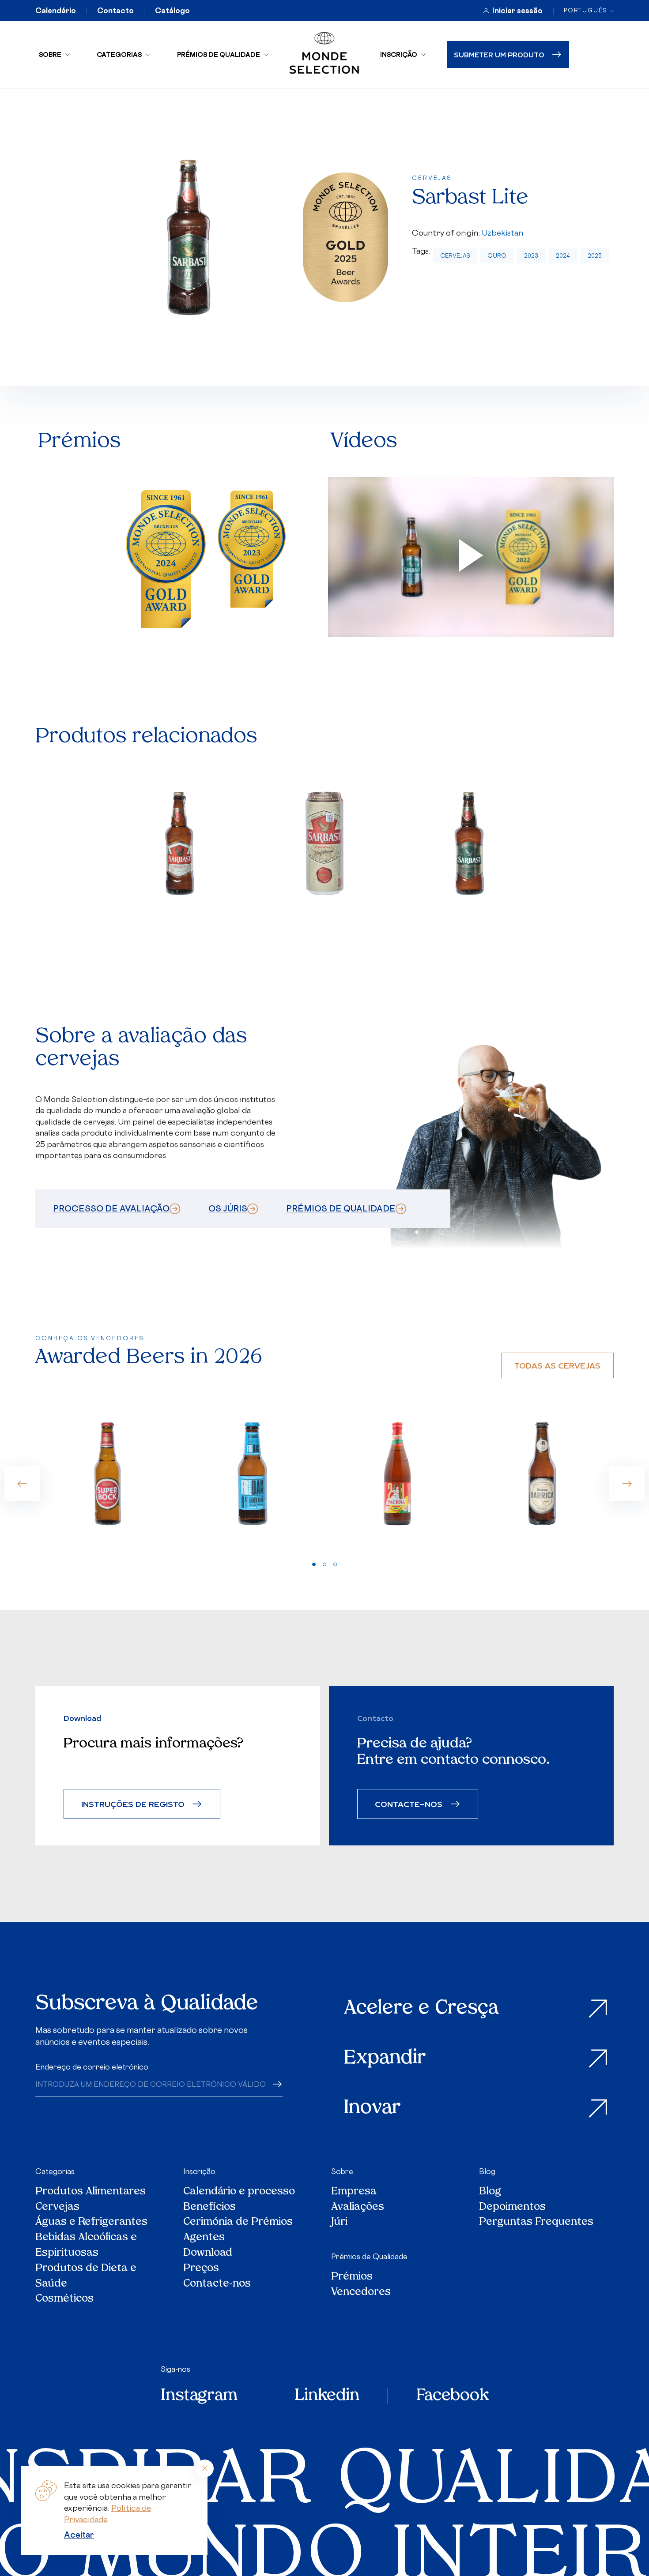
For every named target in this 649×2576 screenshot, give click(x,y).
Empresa (354, 2192)
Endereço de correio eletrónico (92, 2067)
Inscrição (399, 54)
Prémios (352, 2278)
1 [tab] (314, 1564)
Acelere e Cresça (421, 2009)
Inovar (372, 2109)
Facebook (453, 2396)
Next (627, 1484)
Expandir (385, 2059)
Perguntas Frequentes (536, 2223)
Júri (339, 2223)
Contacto (115, 11)
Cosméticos (64, 2300)
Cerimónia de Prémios (238, 2223)
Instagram (199, 2396)
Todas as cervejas (557, 1365)
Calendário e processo (239, 2192)
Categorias (119, 54)
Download (208, 2254)
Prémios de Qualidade (219, 54)
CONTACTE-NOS (409, 1804)
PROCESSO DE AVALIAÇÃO (111, 1208)
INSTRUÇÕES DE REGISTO (133, 1804)
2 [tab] (324, 1564)
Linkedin (327, 2396)
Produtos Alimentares (91, 2192)
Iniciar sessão (517, 11)
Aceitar (79, 2535)
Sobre (50, 54)
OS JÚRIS (228, 1208)
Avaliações (358, 2208)
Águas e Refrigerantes (91, 2223)
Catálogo (172, 11)
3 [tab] (335, 1564)
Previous (22, 1484)
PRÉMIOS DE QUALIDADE (341, 1208)
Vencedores (361, 2293)
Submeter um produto (499, 54)
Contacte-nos (217, 2285)
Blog (487, 2171)
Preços (201, 2269)
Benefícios (209, 2208)
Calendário (56, 11)
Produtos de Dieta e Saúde (86, 2277)
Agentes (204, 2238)
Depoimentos (512, 2208)
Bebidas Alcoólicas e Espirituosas (86, 2246)
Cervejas (455, 256)
